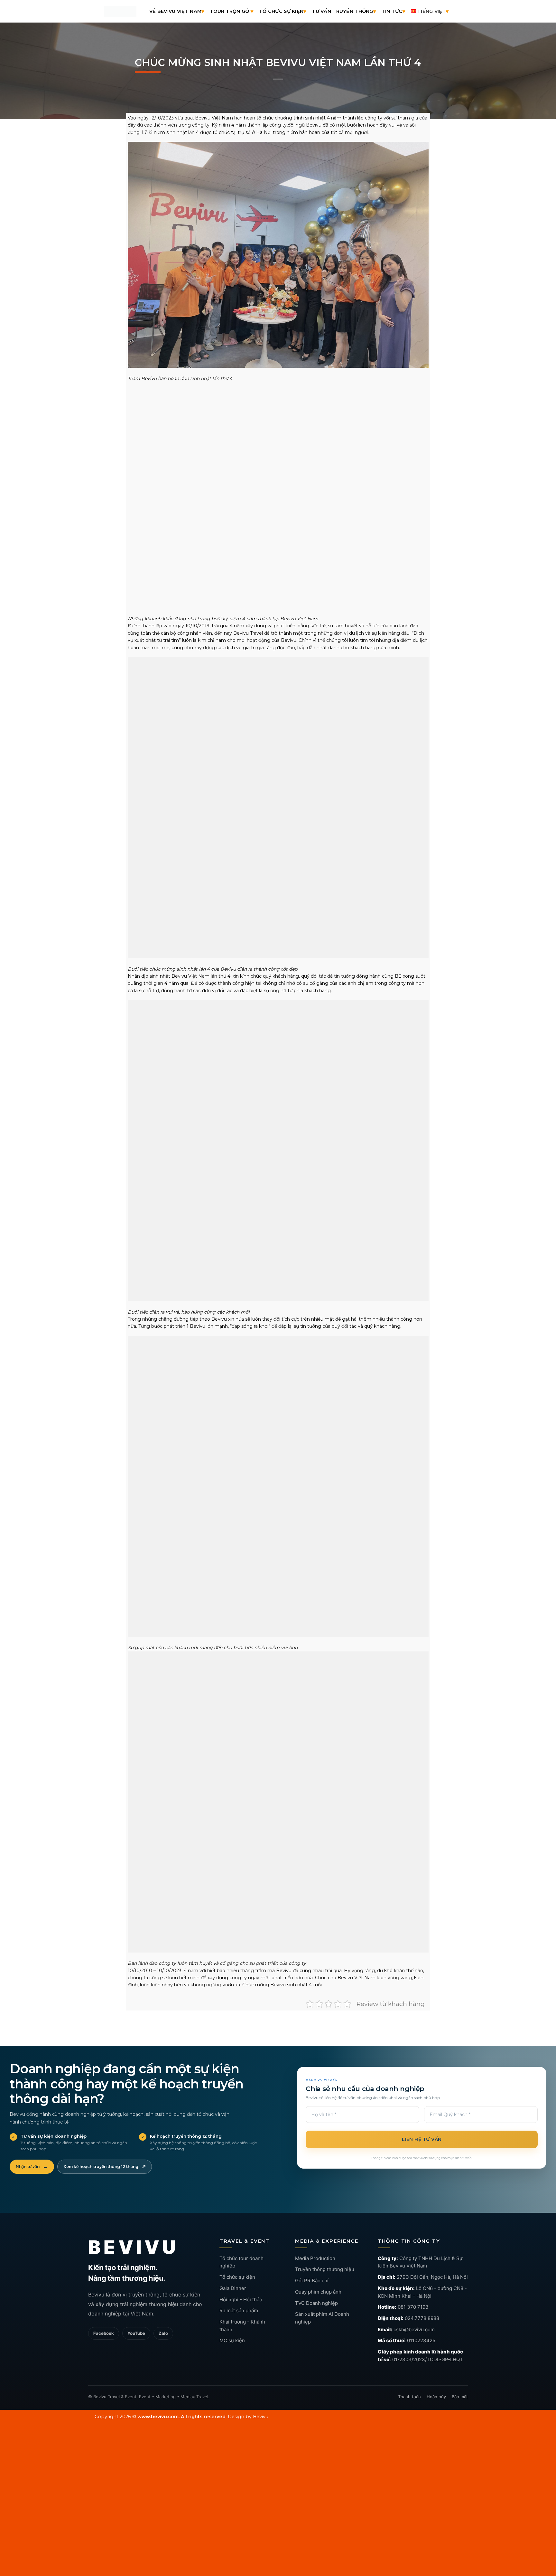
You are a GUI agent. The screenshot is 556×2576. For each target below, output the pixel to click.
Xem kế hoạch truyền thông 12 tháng (105, 2187)
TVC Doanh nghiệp (316, 2323)
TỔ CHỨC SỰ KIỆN (281, 11)
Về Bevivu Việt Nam (175, 11)
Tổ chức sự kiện (237, 2297)
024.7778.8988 (422, 2338)
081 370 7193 (413, 2327)
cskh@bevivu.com (414, 2349)
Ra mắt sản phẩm (239, 2331)
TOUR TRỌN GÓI (230, 11)
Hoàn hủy (436, 2417)
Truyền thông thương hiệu (325, 2290)
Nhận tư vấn (32, 2187)
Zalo (163, 2353)
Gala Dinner (233, 2308)
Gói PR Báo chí (312, 2301)
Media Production (315, 2278)
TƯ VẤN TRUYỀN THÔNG (342, 11)
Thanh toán (409, 2417)
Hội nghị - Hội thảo (241, 2319)
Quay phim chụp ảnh (318, 2312)
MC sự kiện (232, 2361)
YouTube (136, 2353)
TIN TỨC (392, 11)
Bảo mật (460, 2417)
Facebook (104, 2353)
